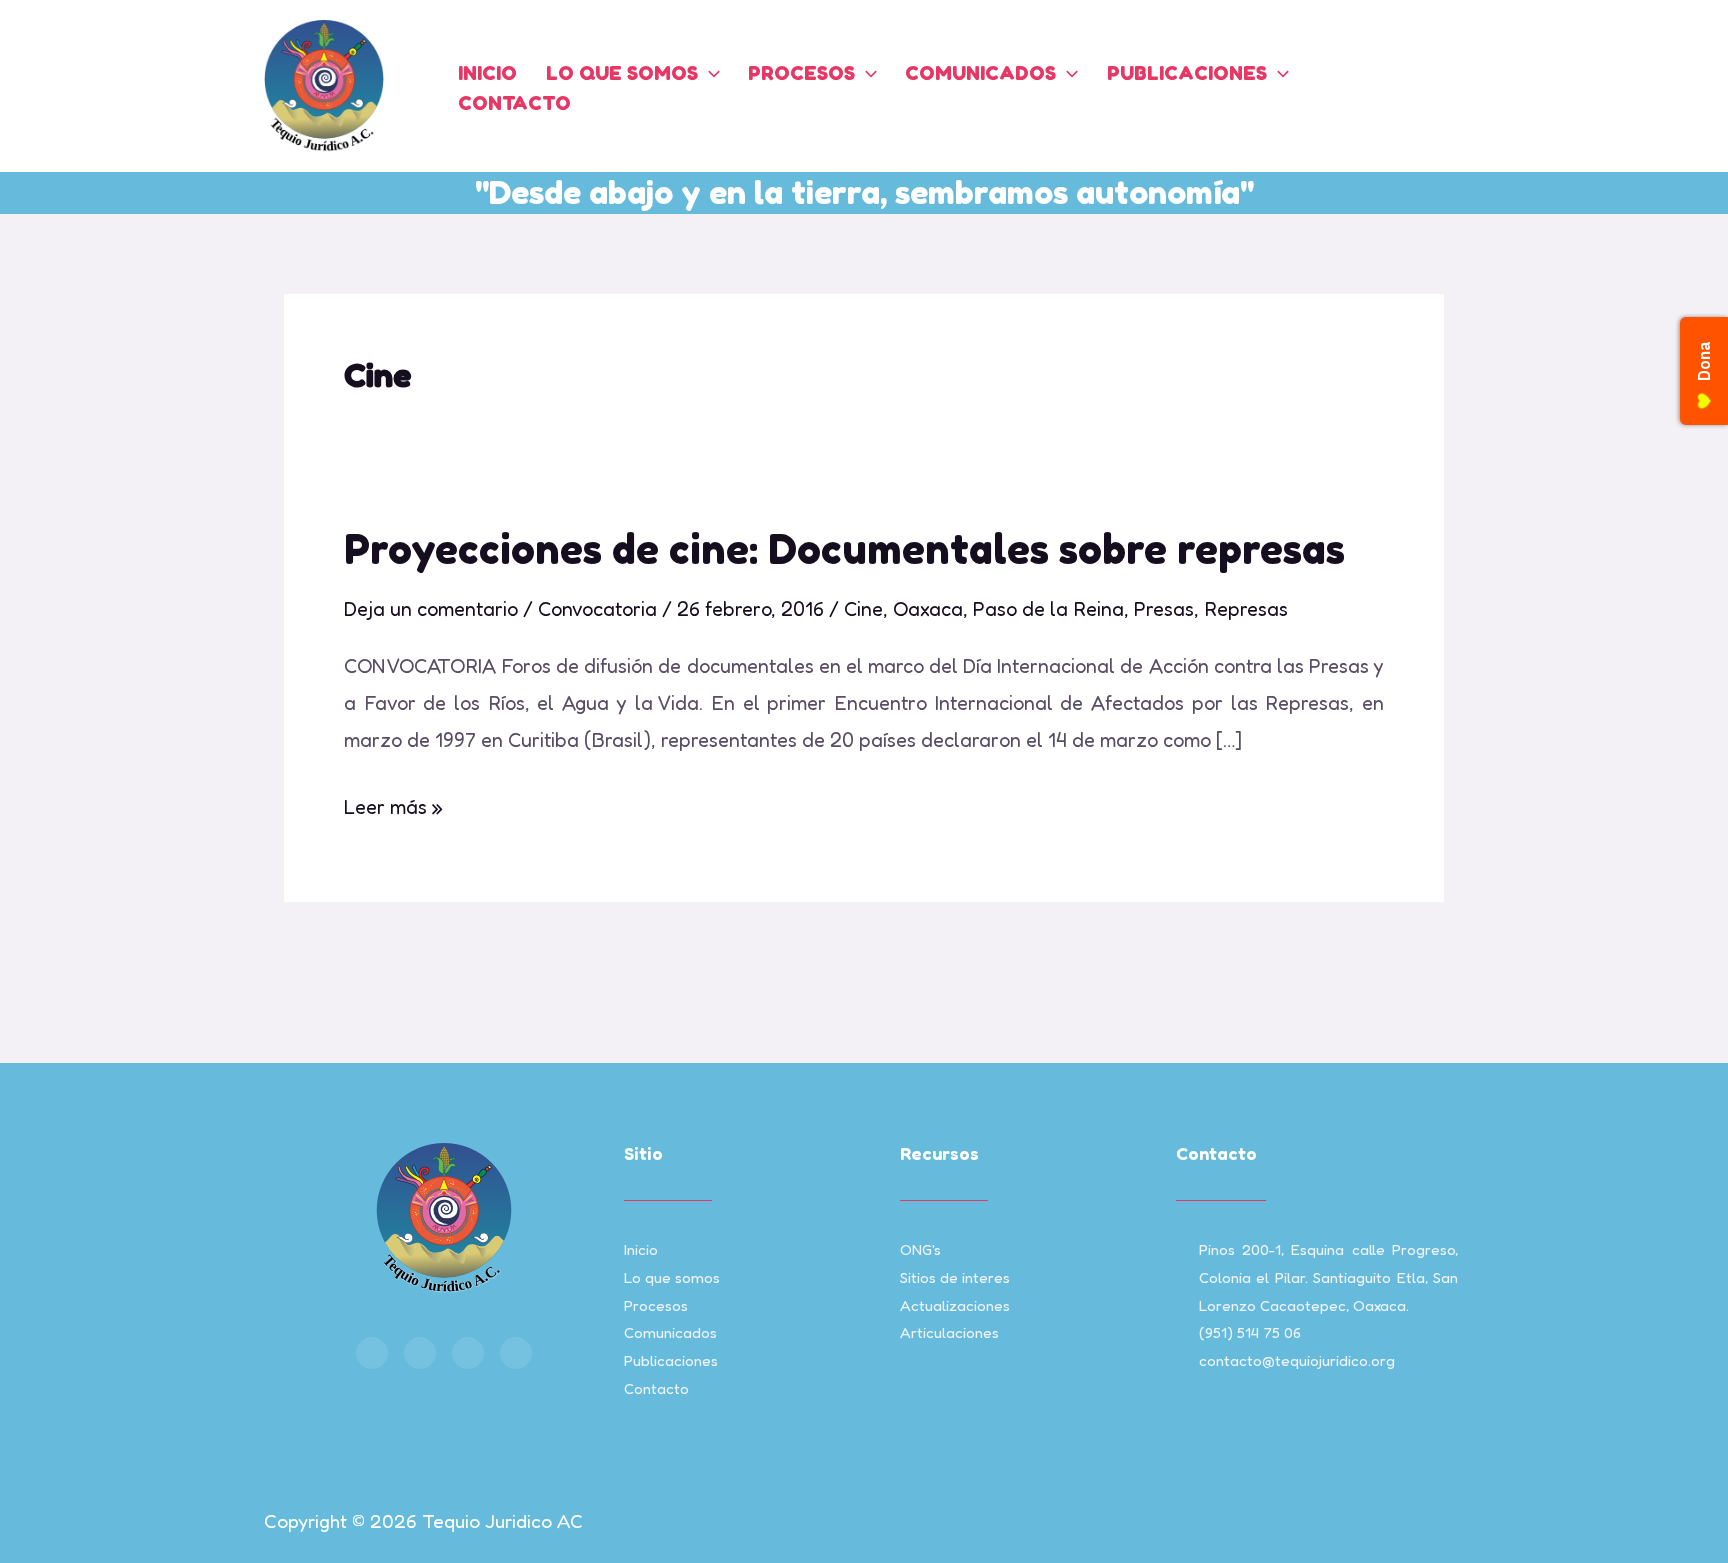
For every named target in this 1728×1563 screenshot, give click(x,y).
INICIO (487, 73)
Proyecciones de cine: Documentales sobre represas (844, 549)
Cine (863, 609)
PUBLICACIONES (1187, 73)
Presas (1164, 609)
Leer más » (393, 804)
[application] (709, 73)
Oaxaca (928, 609)
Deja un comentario (431, 609)
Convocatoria (597, 609)
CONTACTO (514, 103)
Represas (1246, 609)
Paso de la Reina (1048, 609)
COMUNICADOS (980, 73)
